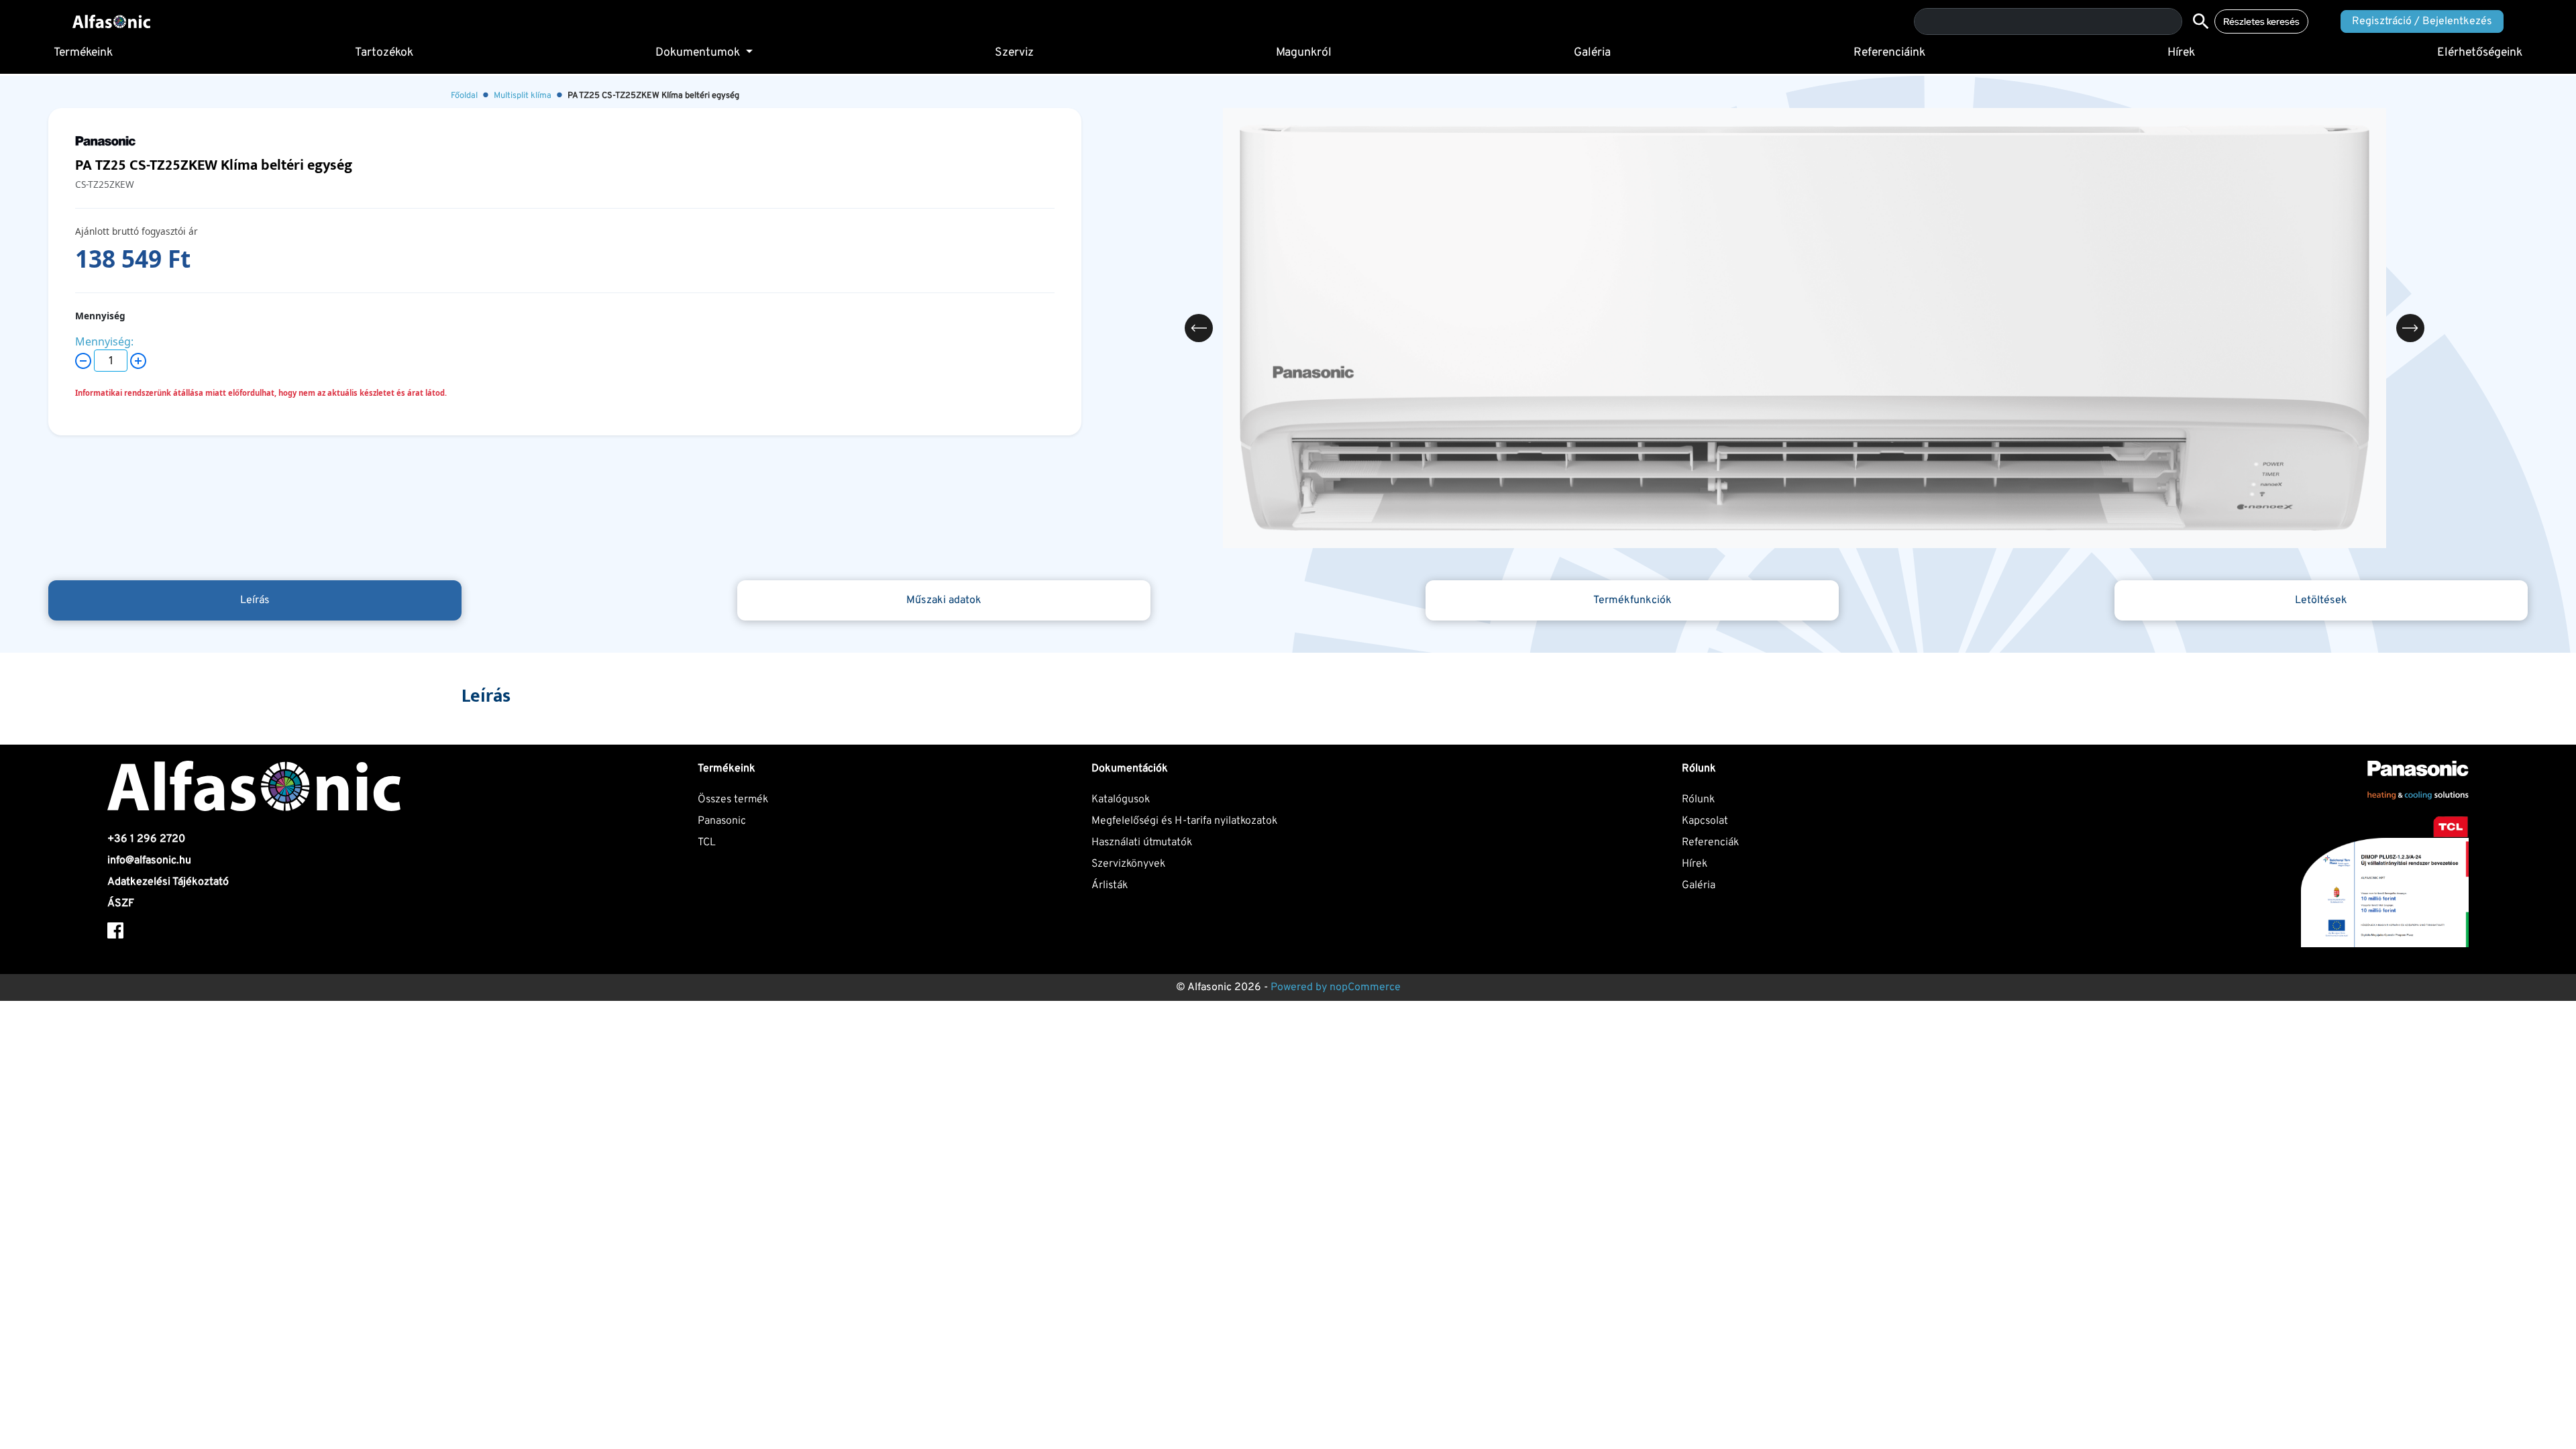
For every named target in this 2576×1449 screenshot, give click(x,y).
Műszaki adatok (944, 600)
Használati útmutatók (1142, 843)
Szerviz (1014, 53)
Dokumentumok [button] (699, 53)
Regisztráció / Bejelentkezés (2422, 21)
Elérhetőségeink (2480, 53)
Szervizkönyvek (1128, 864)
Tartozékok (384, 53)
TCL (707, 843)
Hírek (2181, 53)
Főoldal (464, 96)
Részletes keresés (2261, 21)
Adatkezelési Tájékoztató (168, 882)
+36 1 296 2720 (146, 839)
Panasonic (722, 821)
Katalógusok (1121, 800)
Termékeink (83, 53)
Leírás (255, 600)
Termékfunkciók (1632, 600)
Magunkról (1304, 53)
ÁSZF (121, 904)
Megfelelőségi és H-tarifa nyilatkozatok (1184, 821)
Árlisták (1110, 885)
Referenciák (1710, 843)
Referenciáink (1889, 53)
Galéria (1592, 53)
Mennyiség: (104, 341)
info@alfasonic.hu (149, 861)
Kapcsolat (1705, 821)
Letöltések (2321, 600)
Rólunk (1698, 800)
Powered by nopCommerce (1336, 987)
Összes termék (733, 800)
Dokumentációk (1130, 769)
